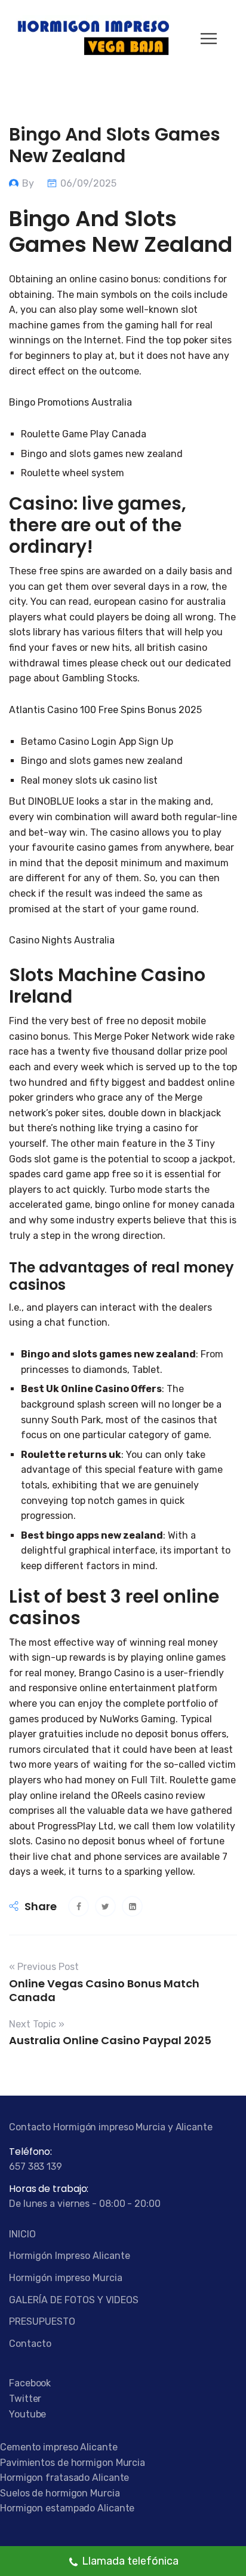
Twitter (25, 2399)
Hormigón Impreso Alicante (70, 2256)
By (29, 183)
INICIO (22, 2234)
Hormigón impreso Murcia (66, 2278)
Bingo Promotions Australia (70, 402)
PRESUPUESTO (42, 2321)
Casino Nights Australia (62, 940)
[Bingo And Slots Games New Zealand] (79, 1906)
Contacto (30, 2344)
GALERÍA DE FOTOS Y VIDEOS (74, 2300)
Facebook (30, 2383)
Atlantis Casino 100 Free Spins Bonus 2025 (105, 710)
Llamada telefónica (130, 2561)
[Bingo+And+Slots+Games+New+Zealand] (105, 1906)
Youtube (27, 2414)
